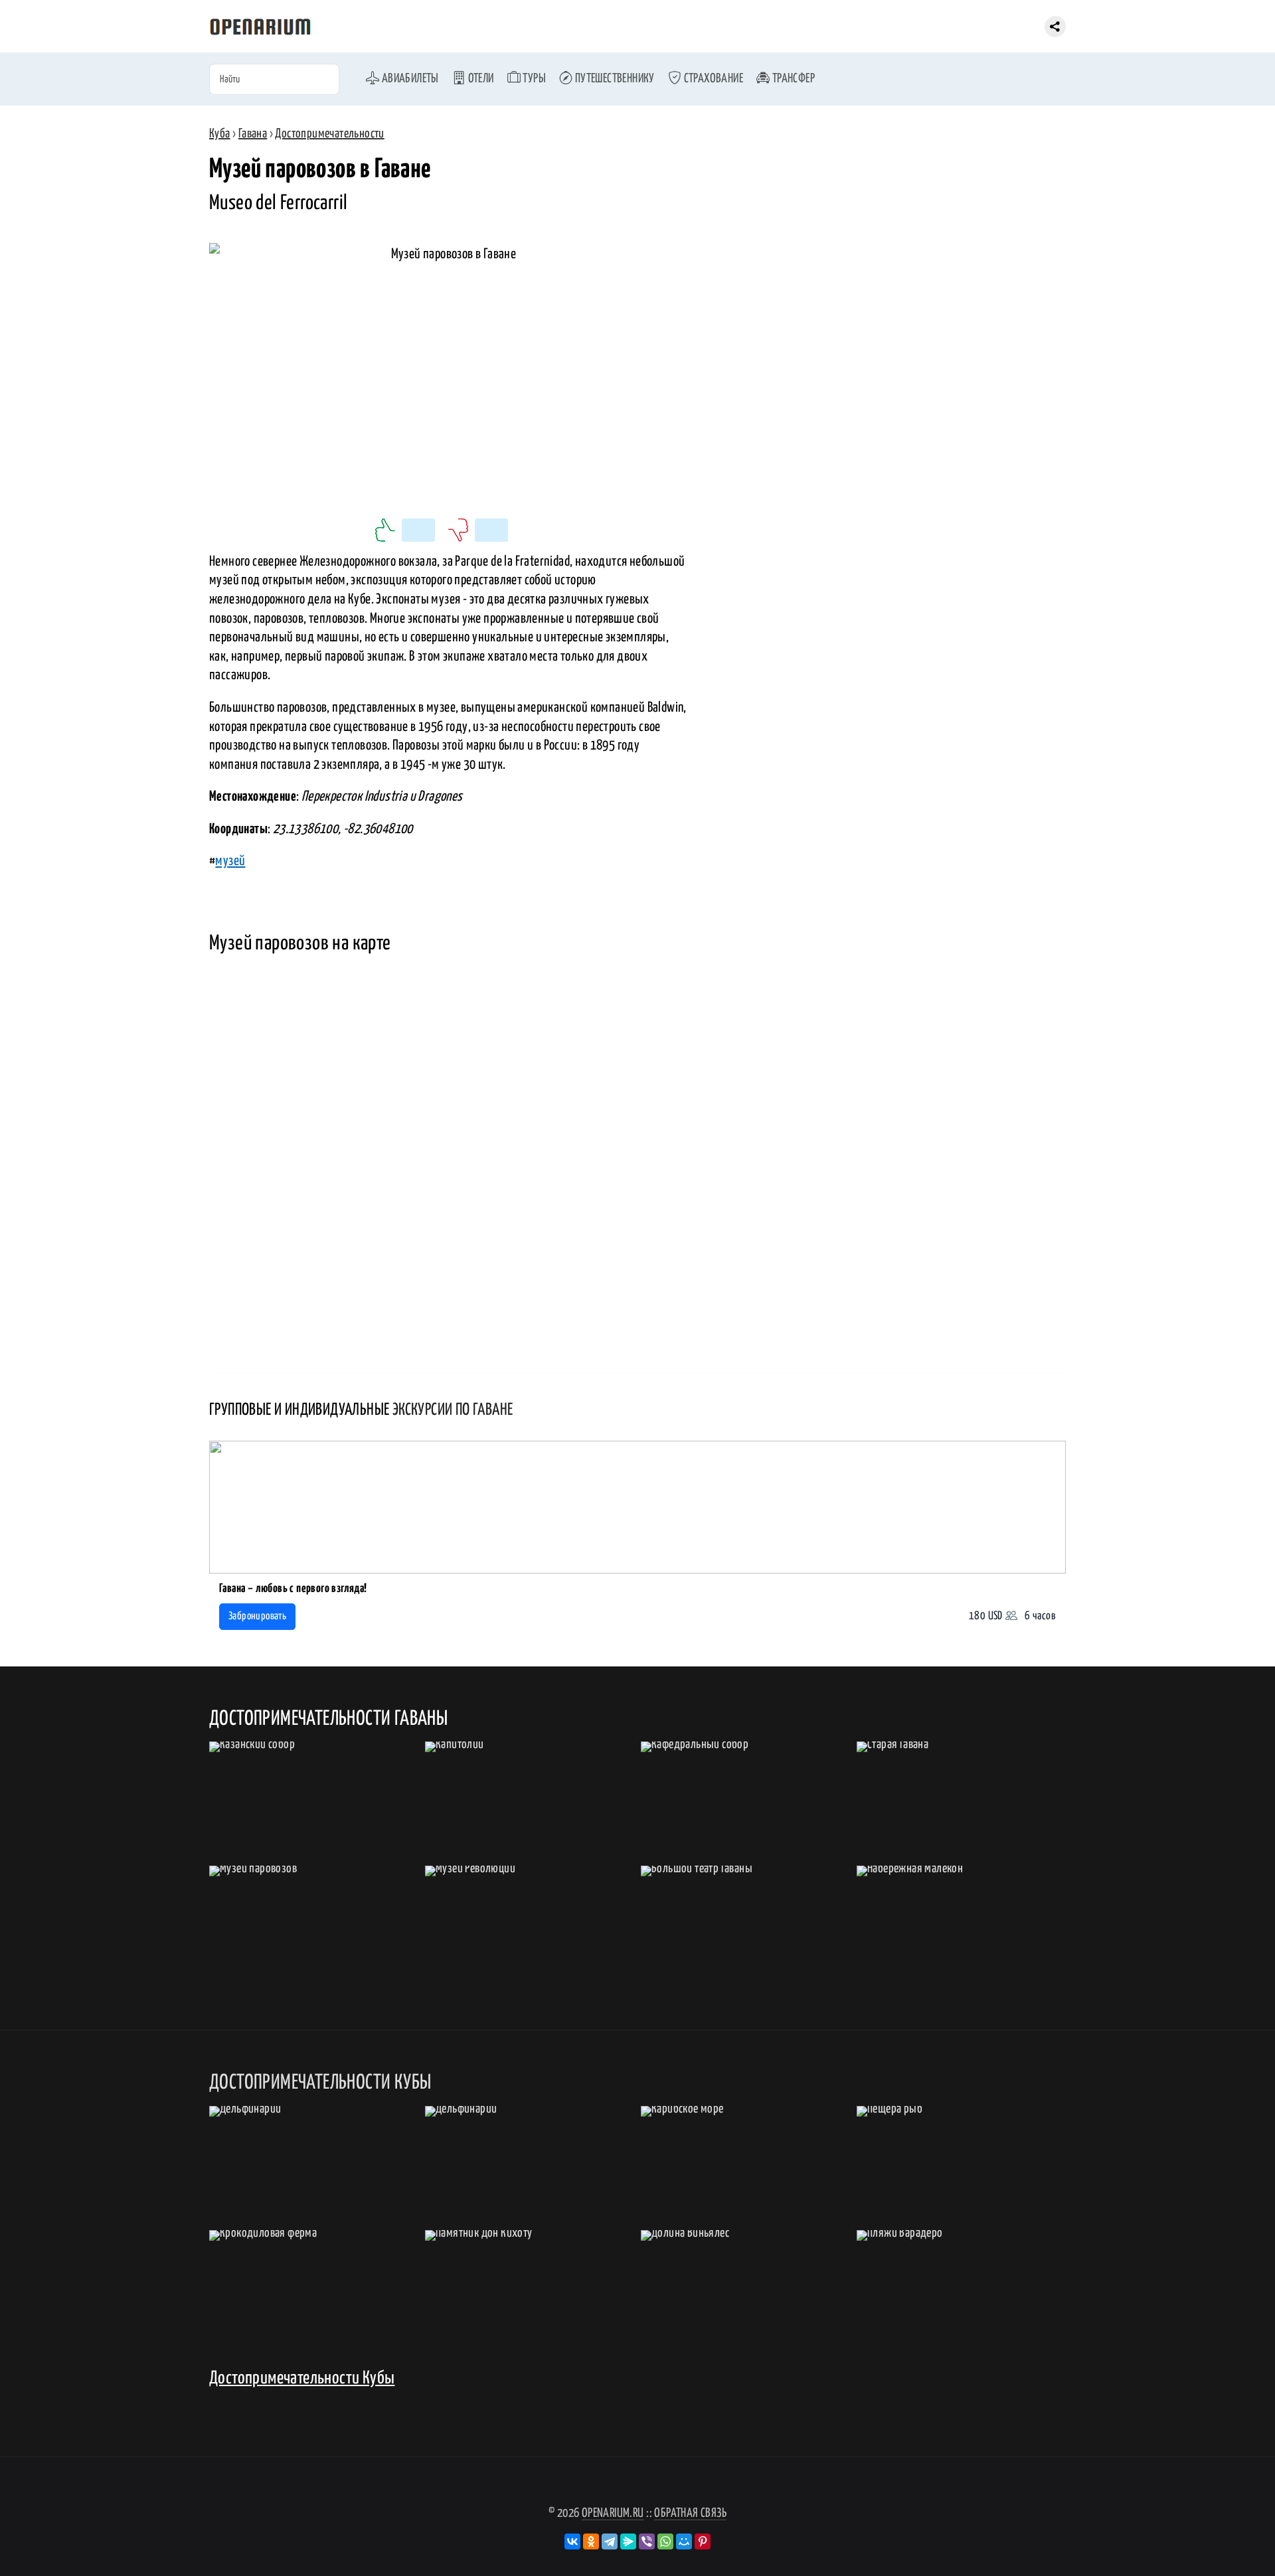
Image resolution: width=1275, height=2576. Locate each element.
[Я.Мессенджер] (628, 2541)
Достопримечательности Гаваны (328, 1719)
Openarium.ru (613, 2513)
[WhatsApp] (665, 2541)
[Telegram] (610, 2541)
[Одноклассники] (591, 2541)
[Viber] (647, 2541)
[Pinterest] (703, 2541)
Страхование (712, 79)
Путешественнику (613, 79)
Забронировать (257, 1616)
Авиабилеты (409, 79)
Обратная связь (690, 2513)
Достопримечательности (329, 134)
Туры (533, 79)
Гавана (253, 134)
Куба (220, 134)
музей (230, 861)
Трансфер (792, 79)
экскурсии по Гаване (453, 1410)
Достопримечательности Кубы (302, 2378)
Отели (479, 79)
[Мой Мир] (684, 2541)
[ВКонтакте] (572, 2541)
